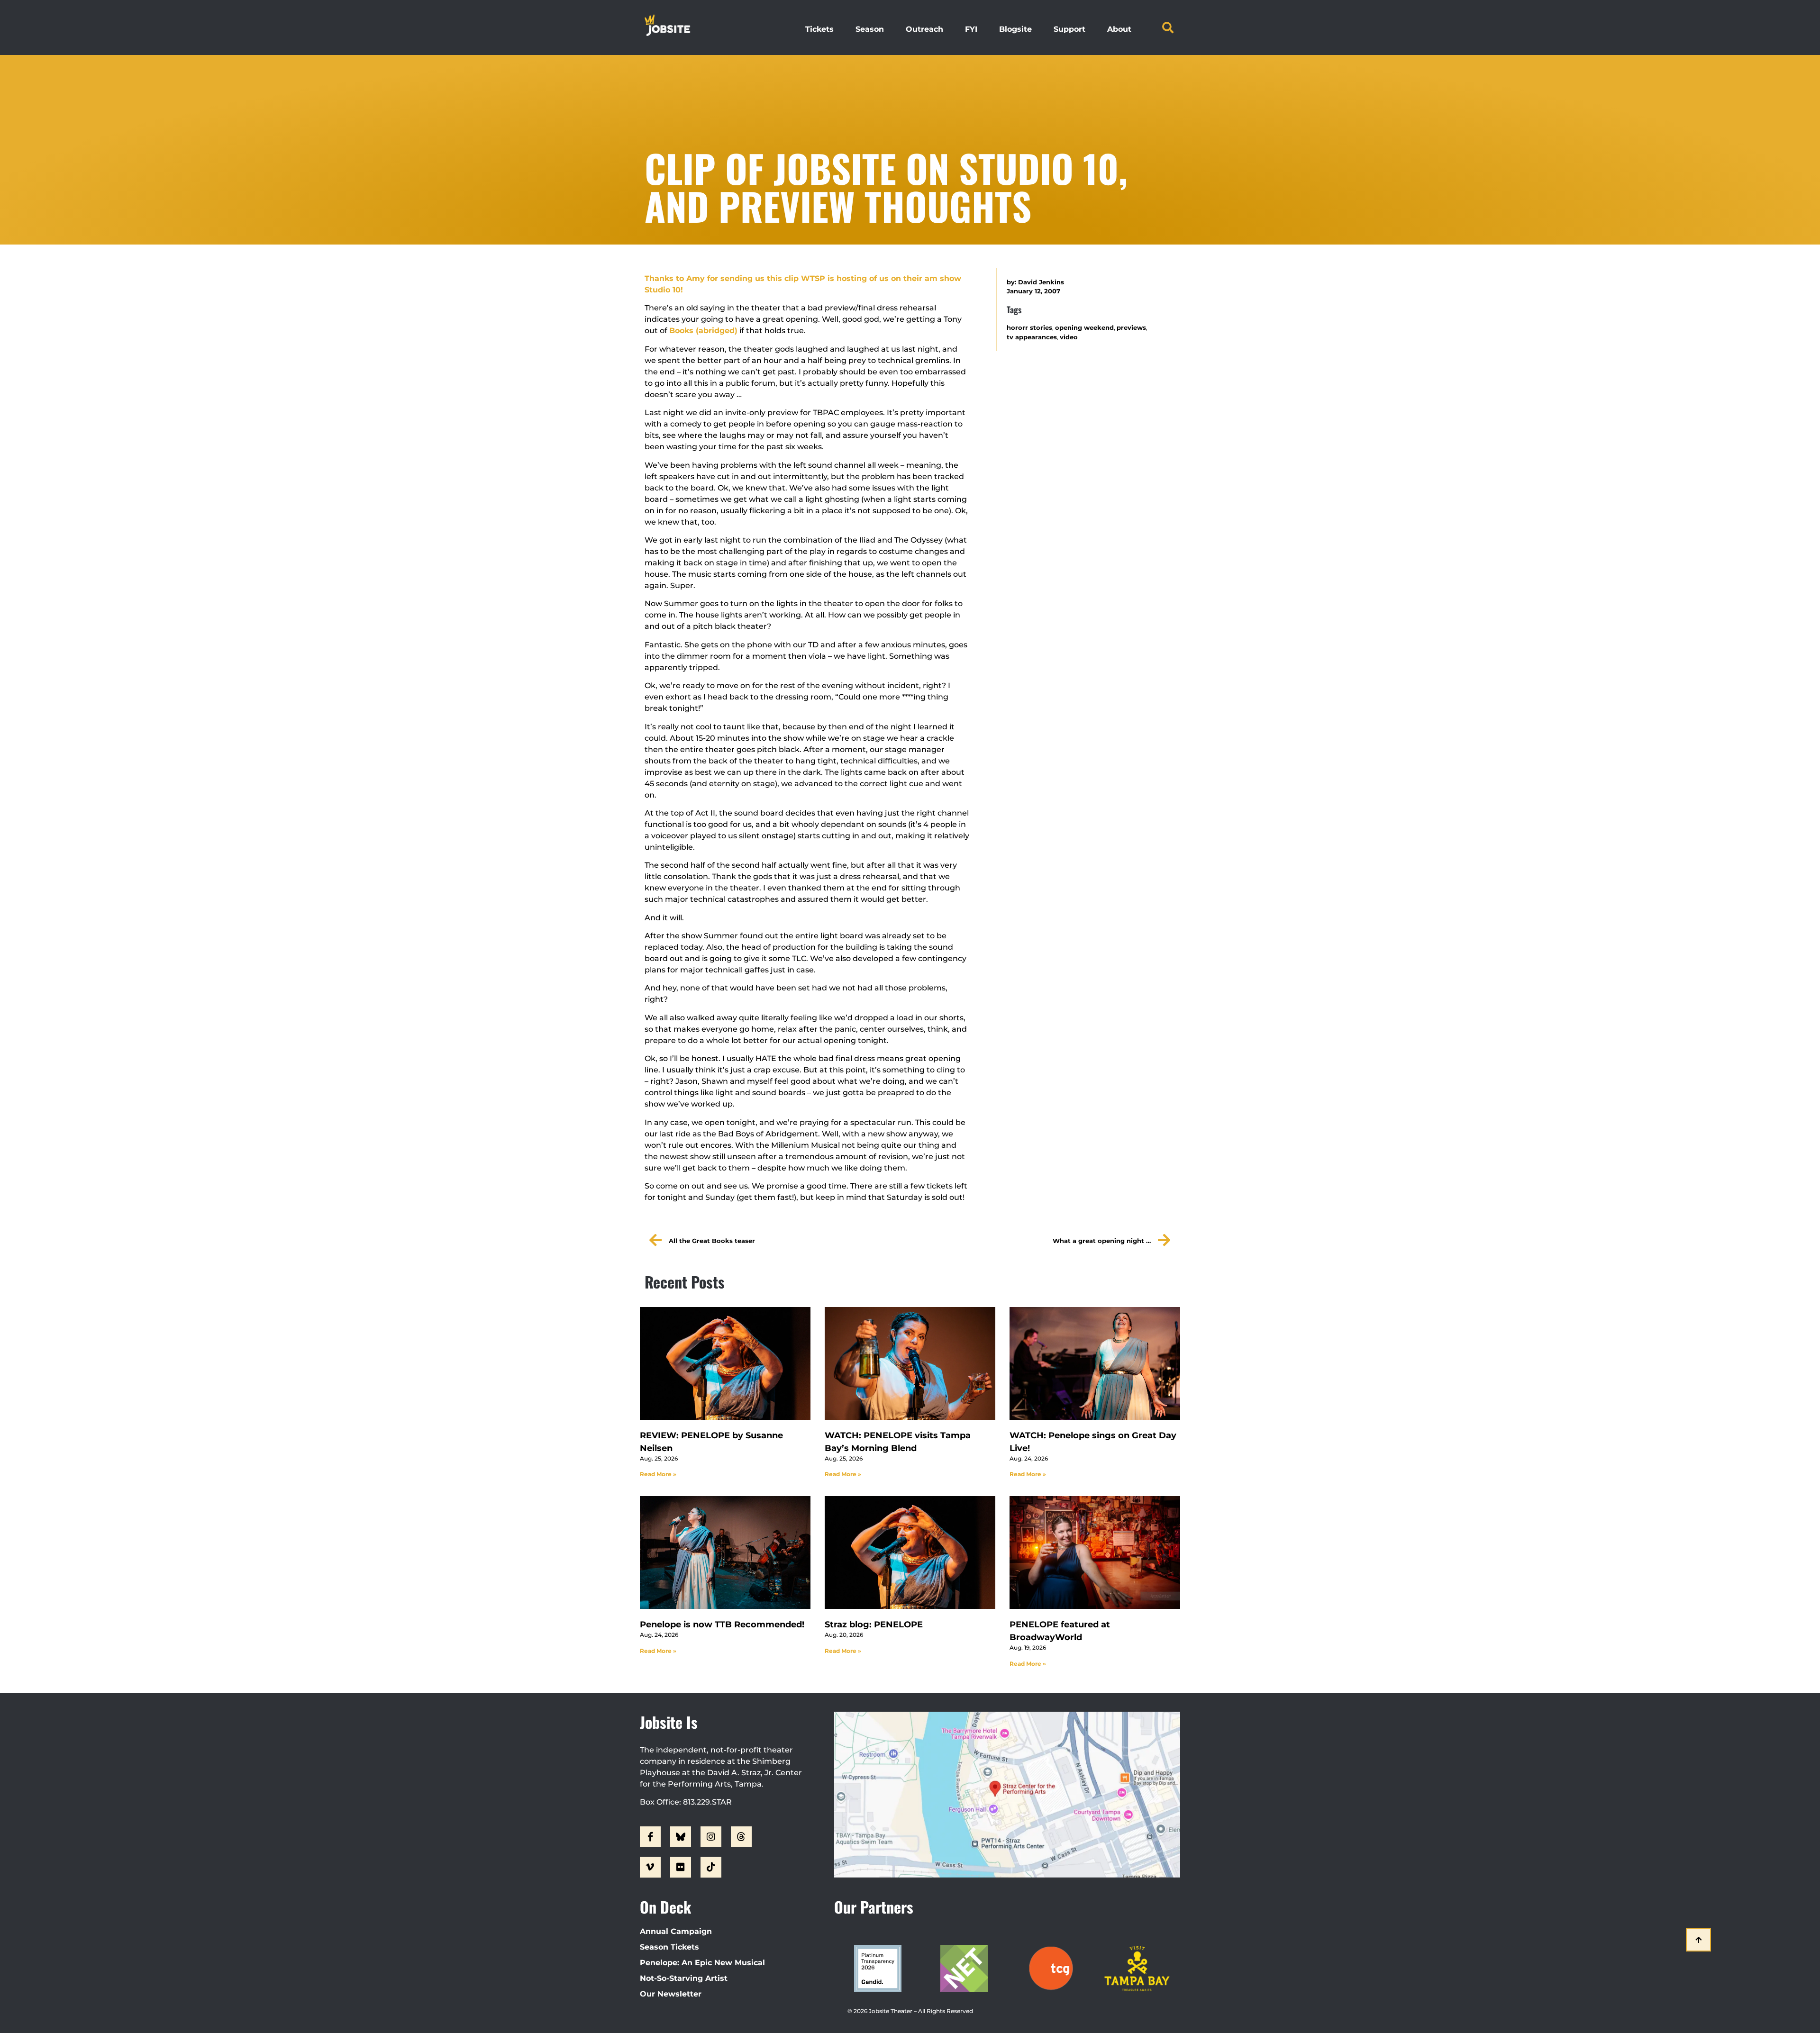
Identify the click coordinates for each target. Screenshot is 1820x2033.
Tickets (819, 29)
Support (1069, 29)
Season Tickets (669, 1947)
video (1069, 337)
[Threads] (741, 1837)
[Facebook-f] (650, 1837)
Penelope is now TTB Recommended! (722, 1625)
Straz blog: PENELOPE (874, 1625)
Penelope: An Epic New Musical (702, 1963)
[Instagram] (711, 1837)
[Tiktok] (711, 1867)
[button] (1168, 27)
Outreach (924, 29)
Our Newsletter (671, 1994)
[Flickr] (681, 1867)
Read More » (658, 1474)
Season (870, 29)
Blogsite (1015, 29)
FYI (971, 29)
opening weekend (1084, 328)
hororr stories (1029, 328)
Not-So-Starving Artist (684, 1978)
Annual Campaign (676, 1931)
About (1119, 29)
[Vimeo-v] (650, 1867)
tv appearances (1032, 337)
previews (1131, 328)
